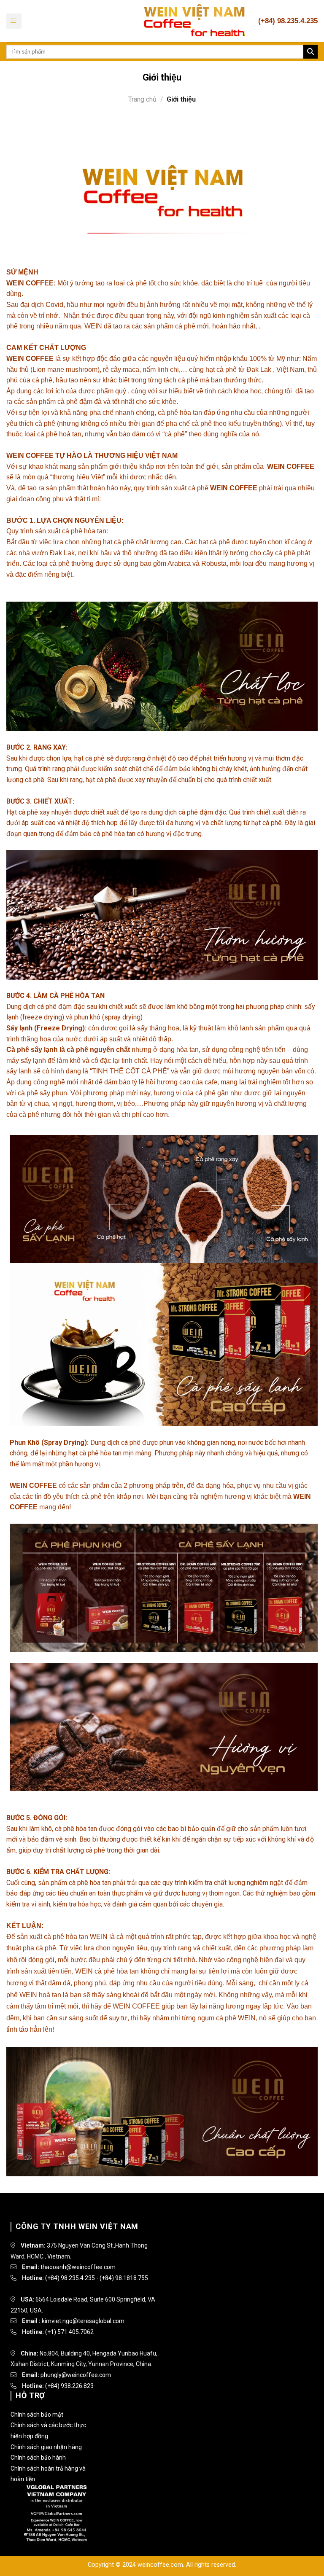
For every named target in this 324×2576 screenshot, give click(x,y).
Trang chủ (142, 99)
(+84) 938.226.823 (69, 2386)
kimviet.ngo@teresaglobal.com (83, 2321)
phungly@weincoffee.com (76, 2375)
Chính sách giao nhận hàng (46, 2447)
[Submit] (310, 52)
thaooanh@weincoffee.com (78, 2267)
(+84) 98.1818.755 (124, 2278)
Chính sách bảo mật (37, 2415)
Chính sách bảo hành (38, 2458)
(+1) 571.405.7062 (69, 2332)
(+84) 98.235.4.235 (70, 2278)
